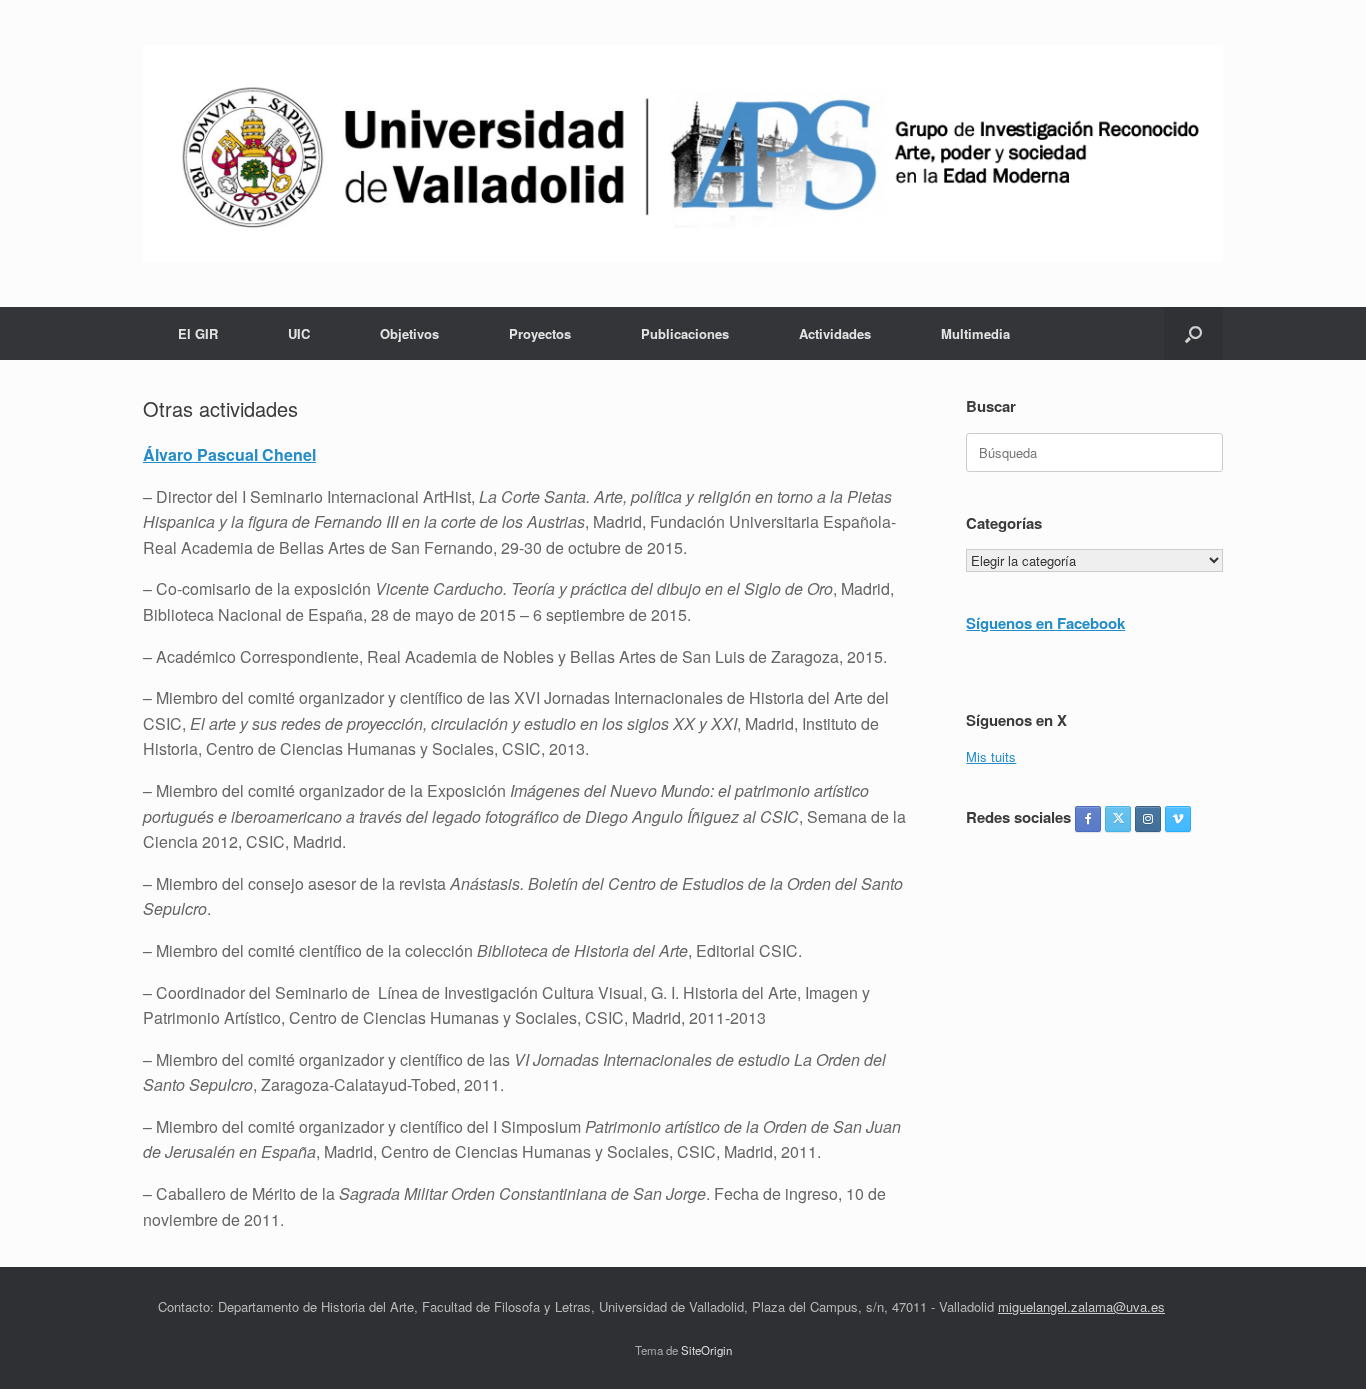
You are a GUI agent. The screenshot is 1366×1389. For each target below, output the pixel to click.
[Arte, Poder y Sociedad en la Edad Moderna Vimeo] (1178, 819)
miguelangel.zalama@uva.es (1081, 1306)
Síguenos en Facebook (1045, 623)
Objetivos (409, 333)
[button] (1193, 333)
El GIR (198, 333)
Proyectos (540, 333)
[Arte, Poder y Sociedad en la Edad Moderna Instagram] (1148, 819)
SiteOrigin (706, 1350)
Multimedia (975, 333)
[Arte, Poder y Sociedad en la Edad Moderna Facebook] (1088, 819)
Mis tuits (991, 756)
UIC (299, 333)
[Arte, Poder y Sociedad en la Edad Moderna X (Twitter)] (1118, 819)
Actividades (835, 333)
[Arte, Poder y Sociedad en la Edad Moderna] (683, 153)
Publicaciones (685, 333)
